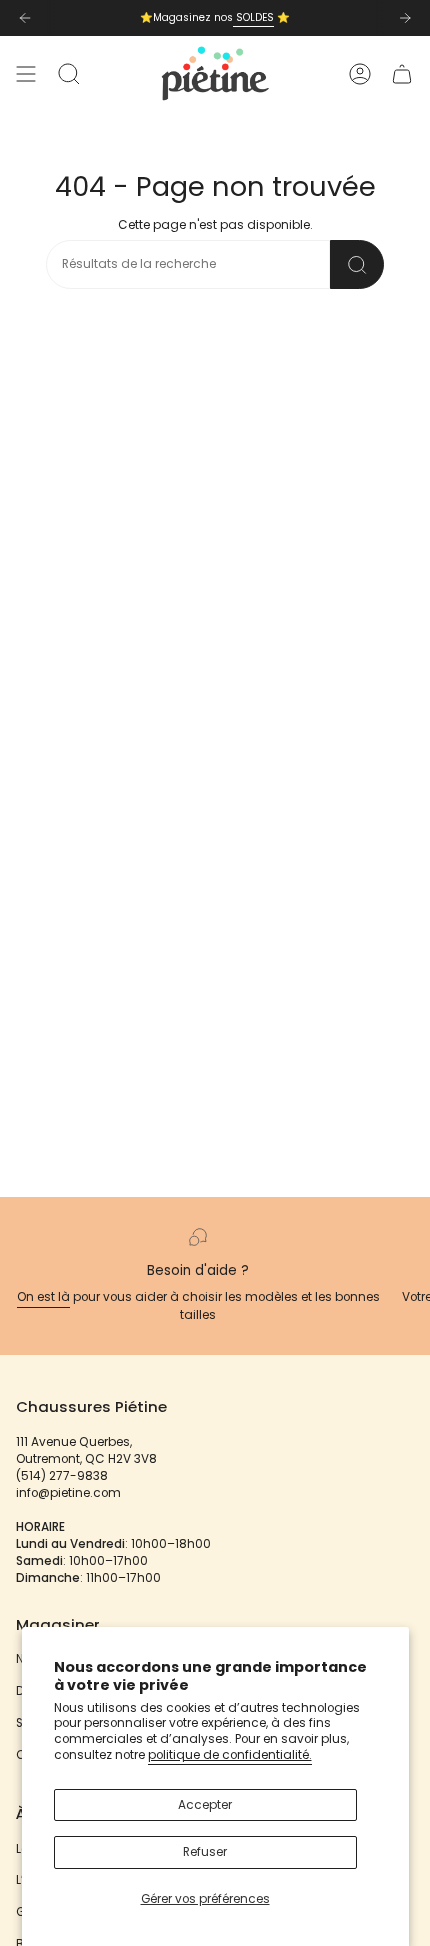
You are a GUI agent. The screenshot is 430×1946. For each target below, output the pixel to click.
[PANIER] (402, 73)
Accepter (205, 1805)
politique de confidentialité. (230, 1755)
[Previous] (25, 18)
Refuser (205, 1852)
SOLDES (253, 17)
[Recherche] (357, 264)
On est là (43, 1297)
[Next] (405, 18)
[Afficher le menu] (26, 73)
